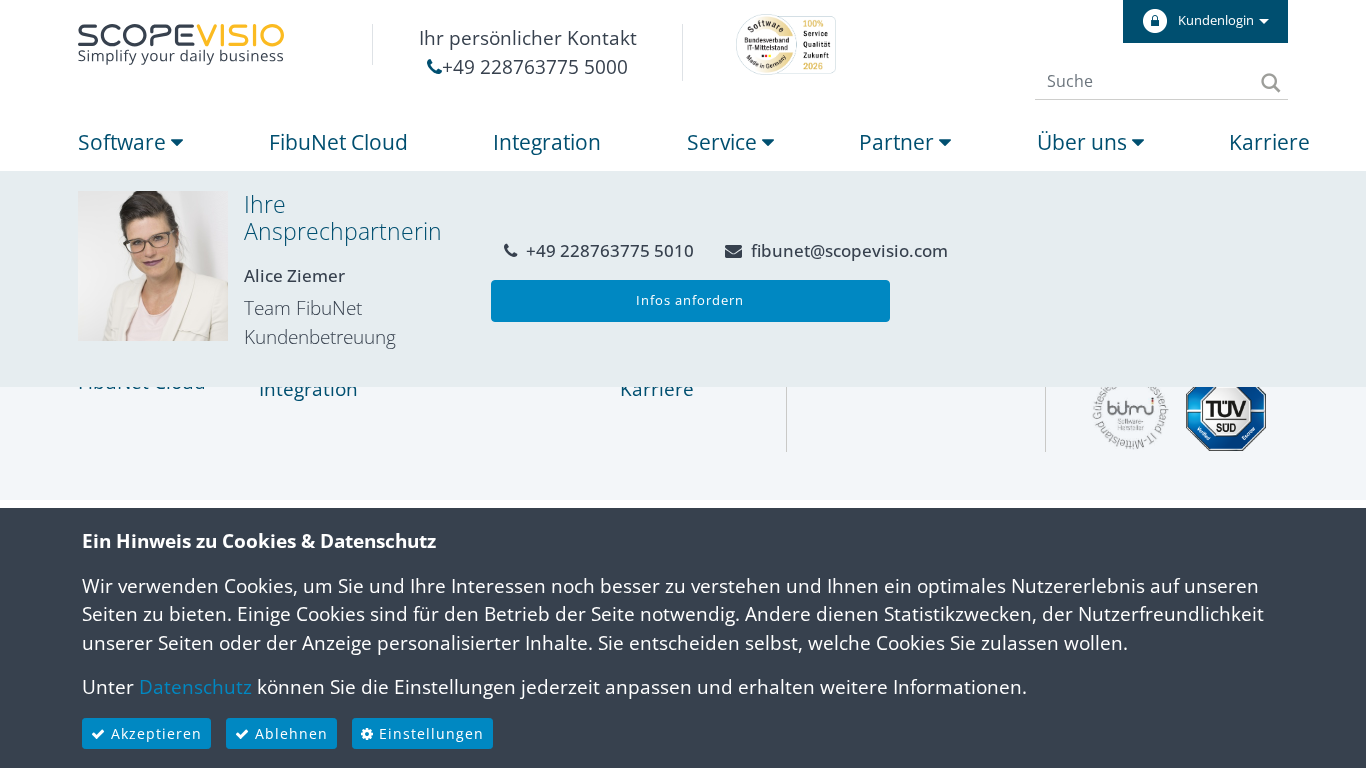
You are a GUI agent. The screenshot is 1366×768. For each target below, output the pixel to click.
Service (724, 142)
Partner (899, 142)
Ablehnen (289, 733)
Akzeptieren (154, 733)
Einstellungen (429, 733)
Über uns (1084, 142)
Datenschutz (195, 687)
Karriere (1269, 142)
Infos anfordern (690, 300)
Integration (547, 142)
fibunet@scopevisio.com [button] (847, 250)
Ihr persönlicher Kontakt (528, 38)
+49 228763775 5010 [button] (608, 250)
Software (124, 142)
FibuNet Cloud (338, 142)
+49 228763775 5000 (535, 67)
